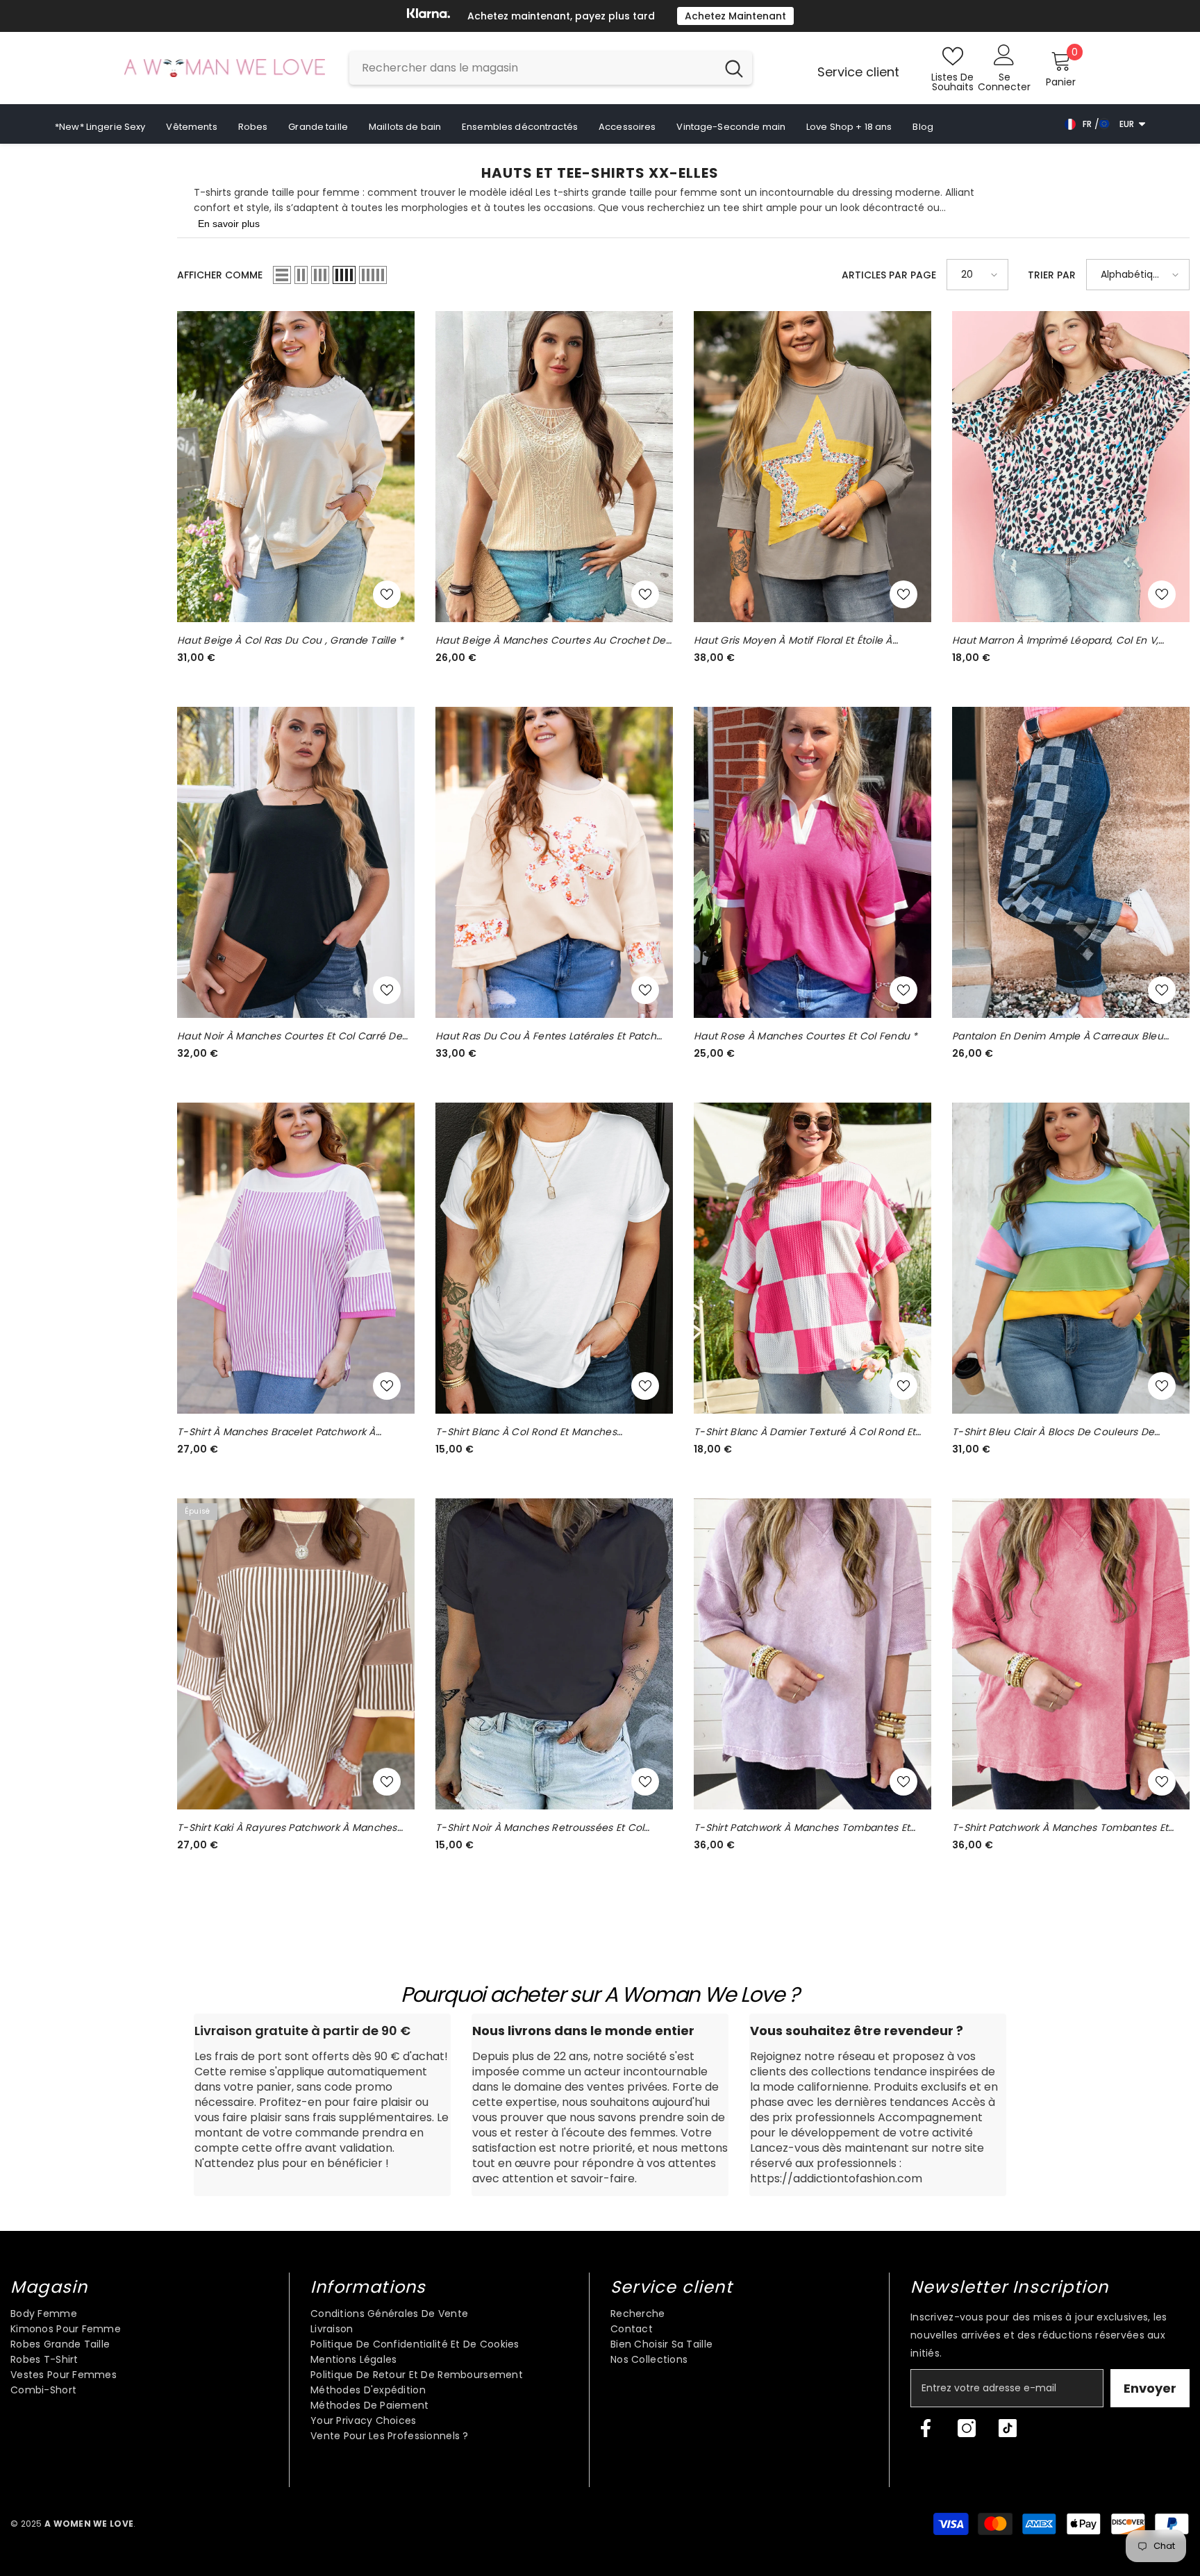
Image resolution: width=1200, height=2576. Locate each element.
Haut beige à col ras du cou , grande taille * (291, 640)
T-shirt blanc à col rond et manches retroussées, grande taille (526, 1432)
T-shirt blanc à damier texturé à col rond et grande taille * (805, 1432)
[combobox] (533, 68)
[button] (282, 275)
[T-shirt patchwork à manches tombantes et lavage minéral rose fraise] (1071, 1654)
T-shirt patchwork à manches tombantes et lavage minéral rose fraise (1060, 1828)
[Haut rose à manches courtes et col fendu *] (812, 862)
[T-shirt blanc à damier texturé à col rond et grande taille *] (812, 1258)
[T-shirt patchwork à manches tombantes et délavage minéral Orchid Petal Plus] (812, 1654)
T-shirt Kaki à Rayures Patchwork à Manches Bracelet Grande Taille (287, 1828)
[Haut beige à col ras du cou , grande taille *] (296, 467)
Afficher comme (220, 275)
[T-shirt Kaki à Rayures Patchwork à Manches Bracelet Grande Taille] (296, 1654)
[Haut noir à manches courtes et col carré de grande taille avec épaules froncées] (296, 862)
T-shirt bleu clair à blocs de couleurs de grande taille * (1053, 1432)
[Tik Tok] (1008, 2428)
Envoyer (1150, 2388)
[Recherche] (551, 68)
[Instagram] (967, 2428)
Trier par (1052, 275)
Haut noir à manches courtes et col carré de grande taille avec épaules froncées (290, 1036)
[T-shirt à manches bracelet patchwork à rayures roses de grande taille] (296, 1258)
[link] (322, 2105)
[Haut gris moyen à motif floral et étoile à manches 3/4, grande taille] (812, 467)
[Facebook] (926, 2428)
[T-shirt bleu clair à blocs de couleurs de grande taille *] (1071, 1258)
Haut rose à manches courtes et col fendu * (806, 1036)
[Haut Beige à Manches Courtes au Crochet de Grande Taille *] (554, 467)
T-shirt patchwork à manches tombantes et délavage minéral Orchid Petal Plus (802, 1828)
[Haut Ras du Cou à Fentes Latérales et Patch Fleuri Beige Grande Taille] (554, 862)
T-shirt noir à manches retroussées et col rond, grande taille (540, 1828)
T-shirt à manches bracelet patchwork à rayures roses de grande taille (276, 1432)
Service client (858, 72)
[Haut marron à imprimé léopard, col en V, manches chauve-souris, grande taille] (1071, 467)
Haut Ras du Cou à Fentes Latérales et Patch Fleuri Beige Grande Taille (546, 1036)
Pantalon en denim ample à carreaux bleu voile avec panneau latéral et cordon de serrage (1058, 1036)
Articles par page (889, 275)
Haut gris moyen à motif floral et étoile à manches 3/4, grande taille (793, 641)
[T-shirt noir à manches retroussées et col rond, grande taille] (554, 1654)
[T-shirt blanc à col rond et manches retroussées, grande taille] (554, 1258)
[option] (600, 16)
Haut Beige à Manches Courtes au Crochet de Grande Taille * (551, 641)
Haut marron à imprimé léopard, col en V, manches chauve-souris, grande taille (1055, 641)
